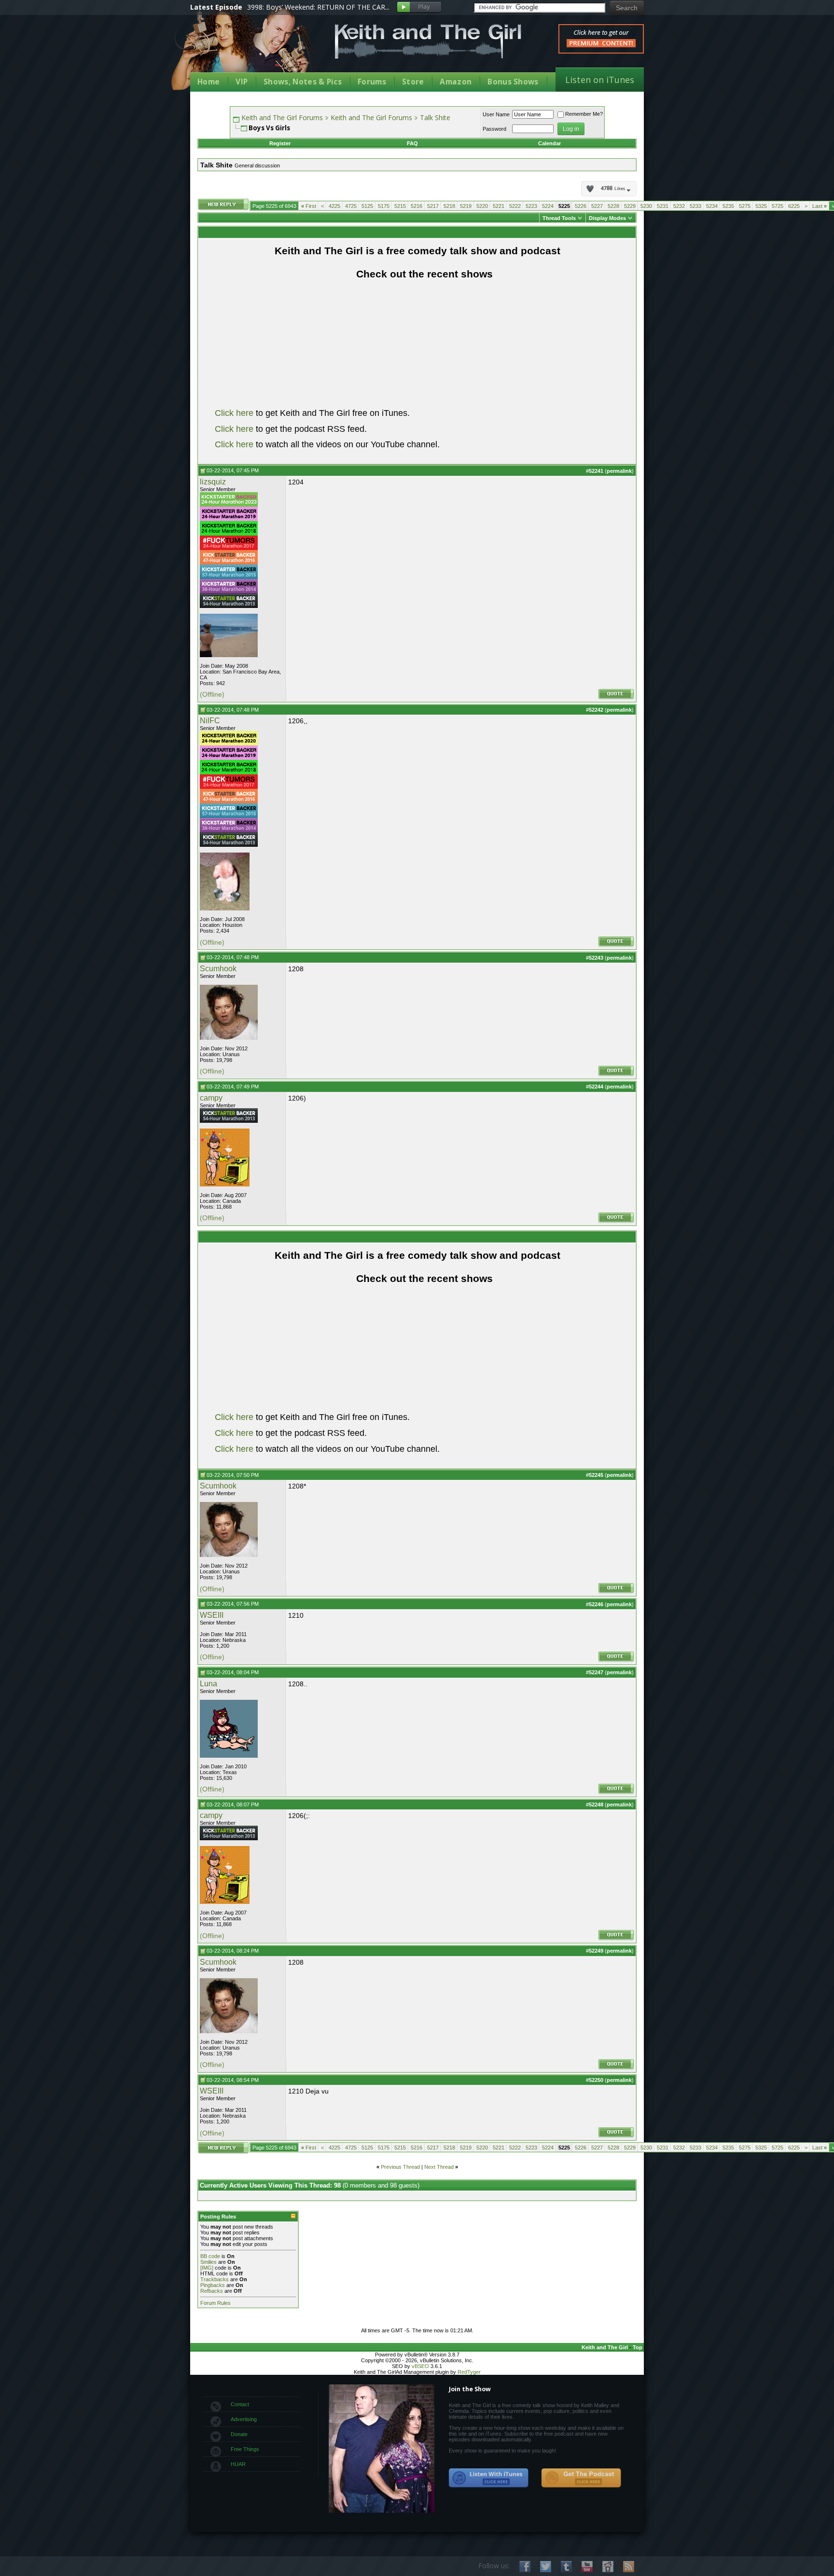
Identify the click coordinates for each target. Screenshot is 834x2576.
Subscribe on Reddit (608, 2567)
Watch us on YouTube (587, 2567)
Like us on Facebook (525, 2567)
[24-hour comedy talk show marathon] (229, 534)
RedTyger (469, 2372)
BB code (210, 2256)
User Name (496, 114)
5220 (482, 206)
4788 (613, 189)
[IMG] (207, 2268)
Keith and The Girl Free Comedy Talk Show (428, 41)
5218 (449, 206)
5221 (499, 206)
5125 (367, 206)
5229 (630, 206)
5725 (778, 206)
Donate (239, 2434)
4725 (351, 206)
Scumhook (218, 969)
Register (280, 143)
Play (419, 7)
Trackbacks (215, 2279)
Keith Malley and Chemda (247, 49)
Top (638, 2347)
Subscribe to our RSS (629, 2567)
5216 (417, 206)
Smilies (208, 2262)
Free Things (245, 2449)
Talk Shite (435, 117)
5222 (515, 206)
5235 (728, 206)
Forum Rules (215, 2303)
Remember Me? (584, 114)
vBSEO (420, 2366)
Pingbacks (213, 2285)
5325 (761, 206)
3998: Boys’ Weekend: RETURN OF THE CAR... (318, 7)
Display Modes (607, 218)
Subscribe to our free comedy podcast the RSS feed (581, 2478)
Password (494, 129)
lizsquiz (213, 482)
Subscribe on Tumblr (566, 2567)
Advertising (244, 2419)
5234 (712, 206)
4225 (334, 206)
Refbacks (212, 2291)
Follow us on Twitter (546, 2567)
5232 (679, 206)
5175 (384, 206)
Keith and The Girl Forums (282, 117)
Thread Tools (559, 218)
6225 (794, 206)
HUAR (238, 2464)
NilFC (210, 721)
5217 (433, 206)
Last (820, 206)
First (309, 206)
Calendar (549, 143)
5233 (695, 206)
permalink (619, 471)
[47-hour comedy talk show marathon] (229, 563)
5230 (646, 206)
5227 (597, 206)
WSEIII (212, 1615)
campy (211, 1098)
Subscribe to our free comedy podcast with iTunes (489, 2478)
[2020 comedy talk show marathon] (229, 744)
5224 (548, 206)
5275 (745, 206)
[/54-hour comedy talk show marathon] (229, 606)
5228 (613, 206)
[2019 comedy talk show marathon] (229, 519)
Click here (234, 413)
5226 (581, 206)
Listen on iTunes (600, 80)
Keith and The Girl (605, 2347)
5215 (400, 206)
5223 (531, 206)
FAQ (412, 143)
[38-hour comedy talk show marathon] (229, 592)
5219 (466, 206)
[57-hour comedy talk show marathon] (229, 577)
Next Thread (439, 2167)
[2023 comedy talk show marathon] (229, 505)
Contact (240, 2404)
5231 (663, 206)
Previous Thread (400, 2167)
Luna (208, 1684)
